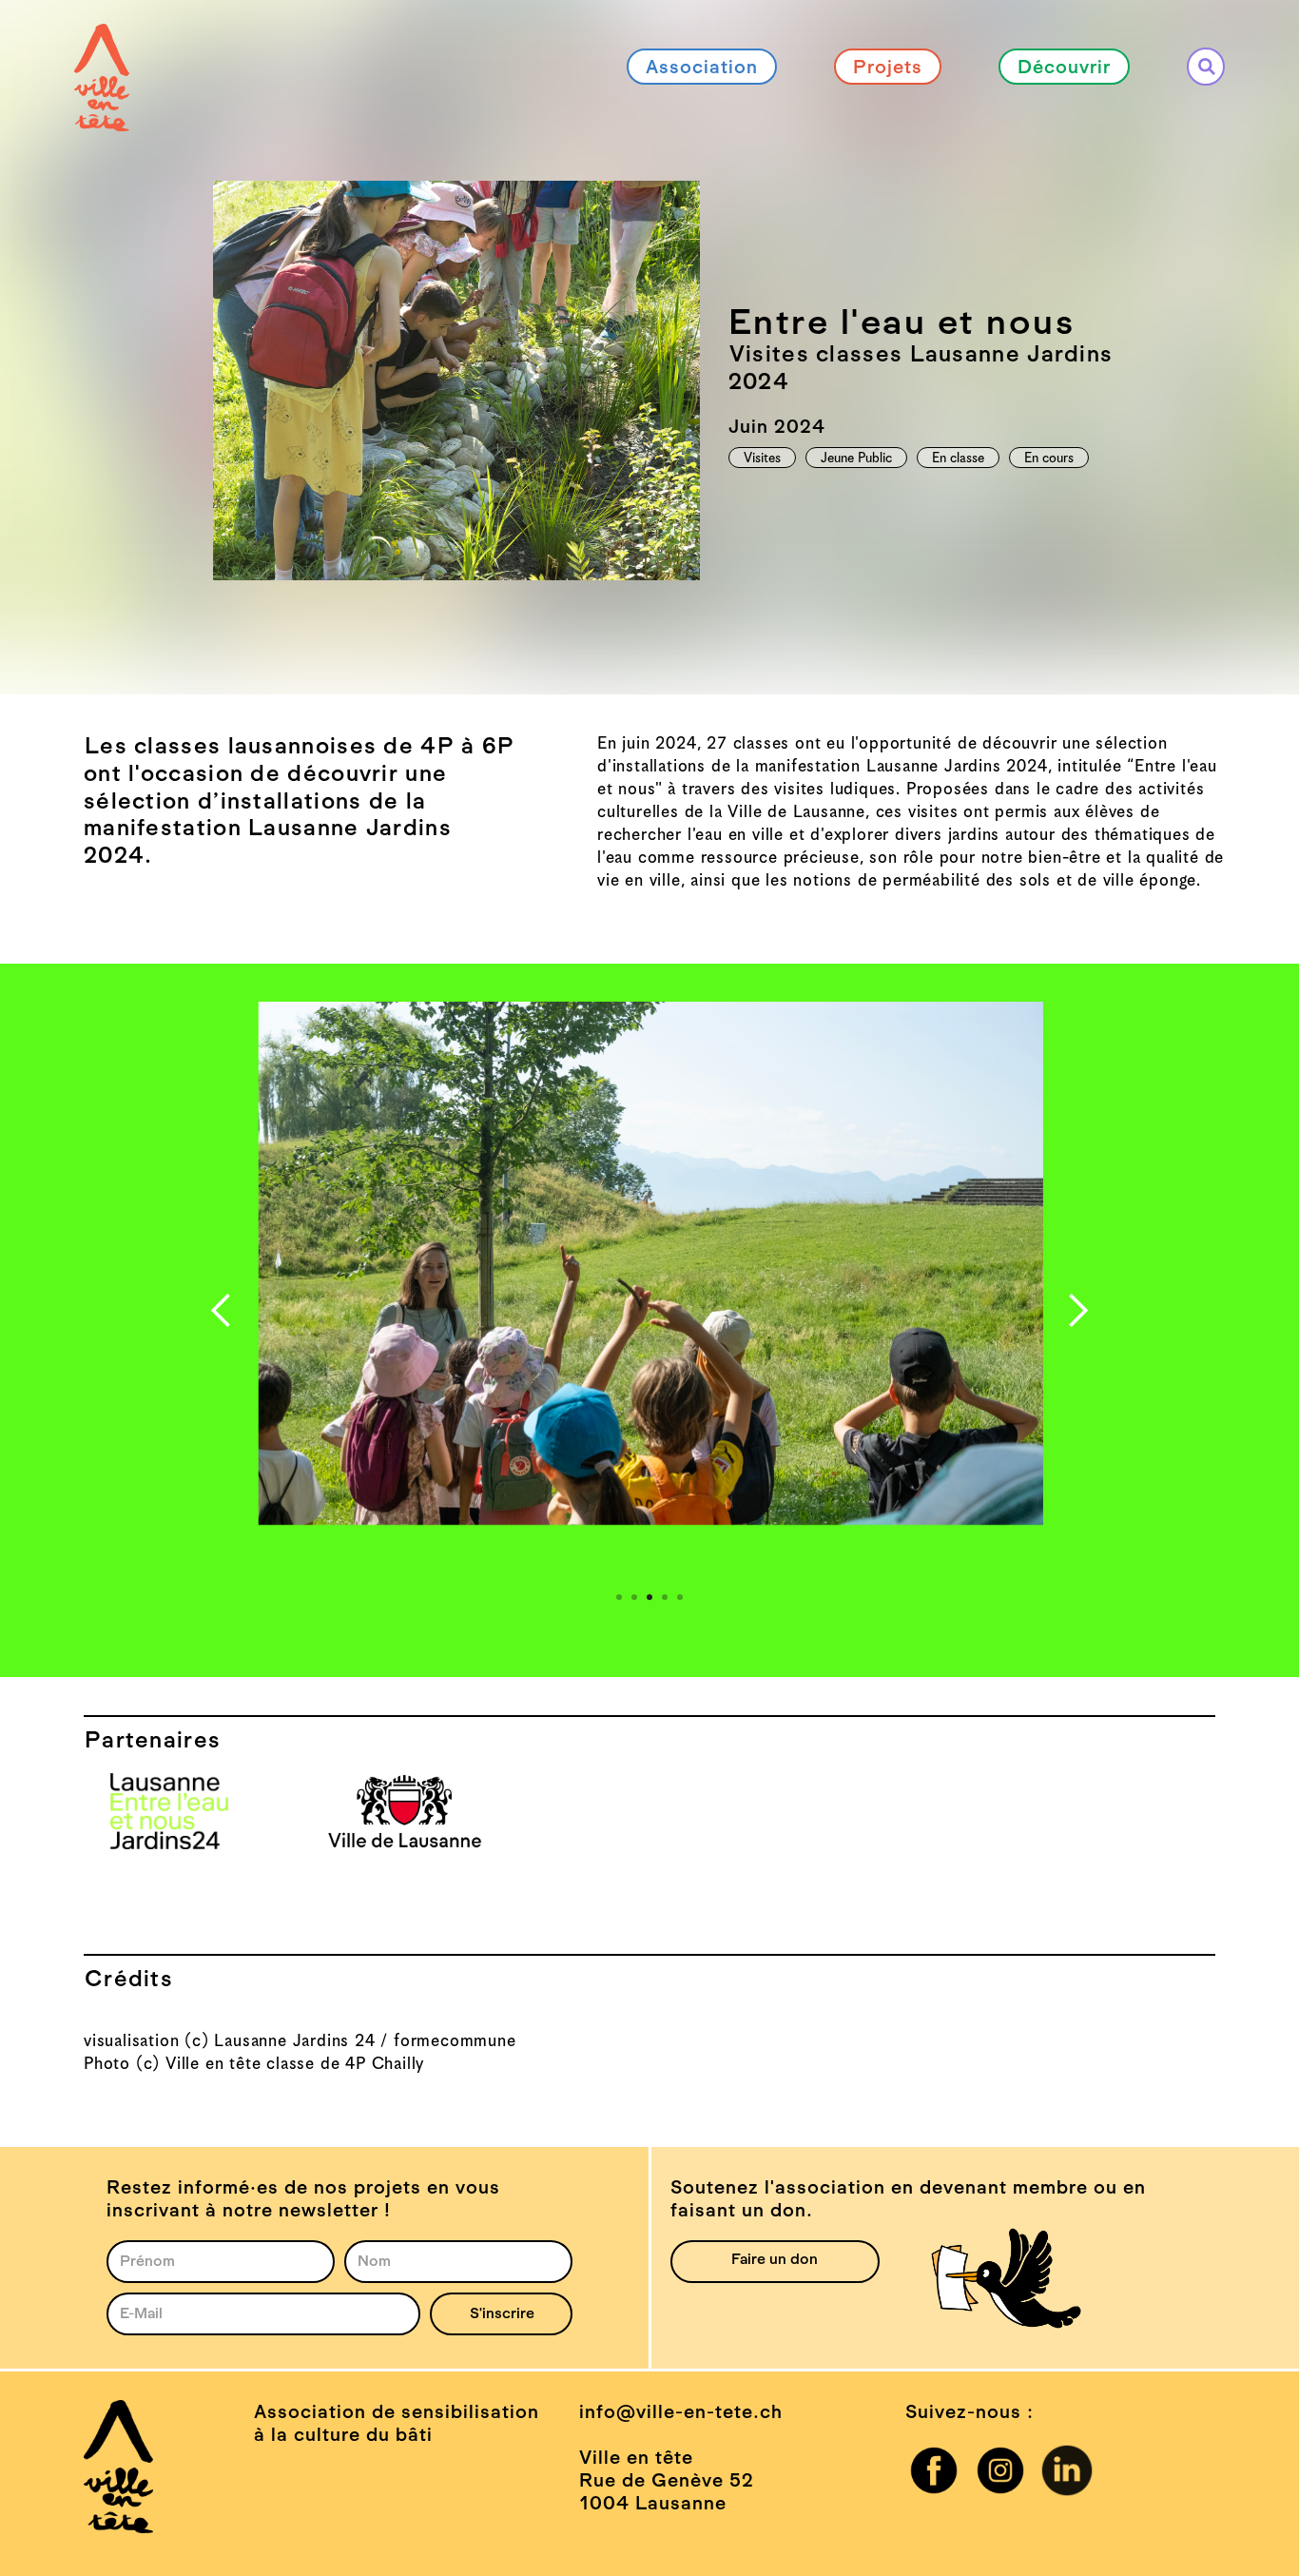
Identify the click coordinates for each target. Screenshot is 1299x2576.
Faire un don (775, 2259)
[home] (102, 45)
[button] (222, 1311)
